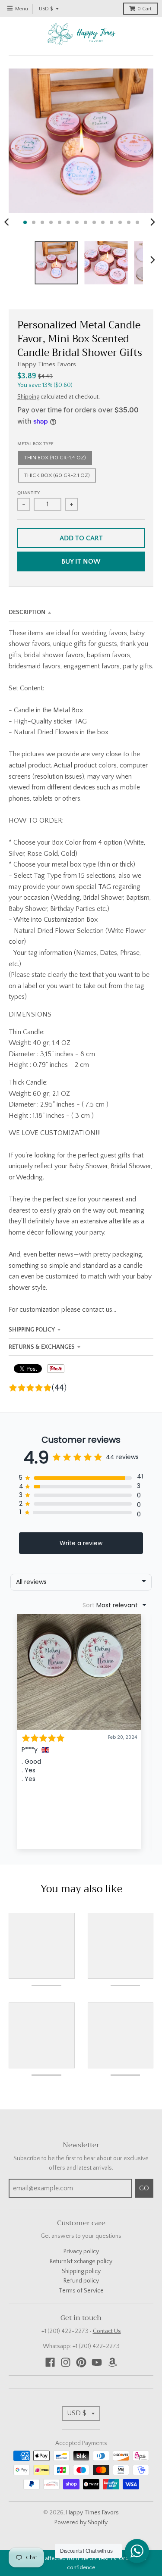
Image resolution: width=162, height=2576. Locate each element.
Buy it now (81, 561)
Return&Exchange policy (81, 2261)
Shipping (28, 397)
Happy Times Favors (47, 364)
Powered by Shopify (81, 2523)
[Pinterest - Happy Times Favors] (81, 2362)
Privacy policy (81, 2252)
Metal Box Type (35, 444)
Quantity (29, 493)
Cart (145, 9)
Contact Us (107, 2331)
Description (27, 612)
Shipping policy (81, 2271)
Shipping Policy (32, 1330)
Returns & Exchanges (42, 1347)
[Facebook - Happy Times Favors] (50, 2362)
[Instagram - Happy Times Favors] (66, 2362)
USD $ (46, 9)
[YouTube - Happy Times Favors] (97, 2362)
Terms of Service (81, 2291)
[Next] (152, 222)
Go (144, 2188)
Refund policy (81, 2281)
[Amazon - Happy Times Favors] (112, 2362)
